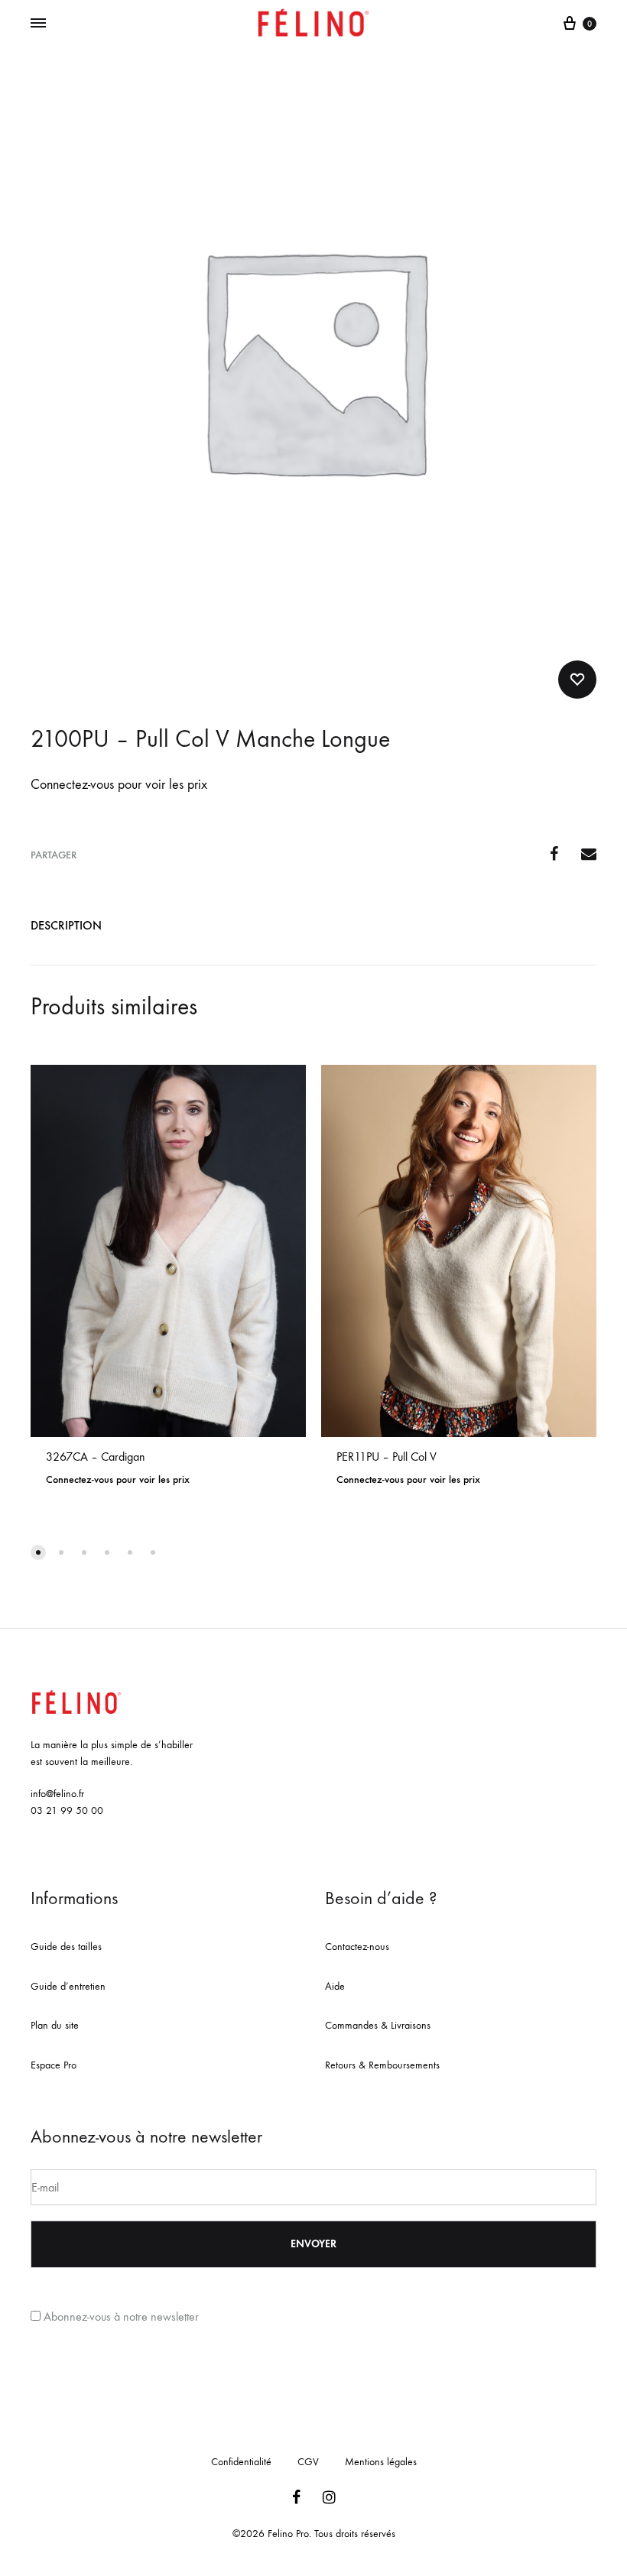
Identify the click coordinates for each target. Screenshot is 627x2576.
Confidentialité (241, 2462)
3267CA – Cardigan (96, 1457)
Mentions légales (381, 2462)
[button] (38, 1552)
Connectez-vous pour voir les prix (119, 785)
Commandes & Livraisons (378, 2025)
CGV (308, 2462)
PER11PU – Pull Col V (387, 1457)
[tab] (66, 929)
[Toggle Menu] (38, 24)
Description (66, 925)
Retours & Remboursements (382, 2065)
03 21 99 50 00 (67, 1810)
